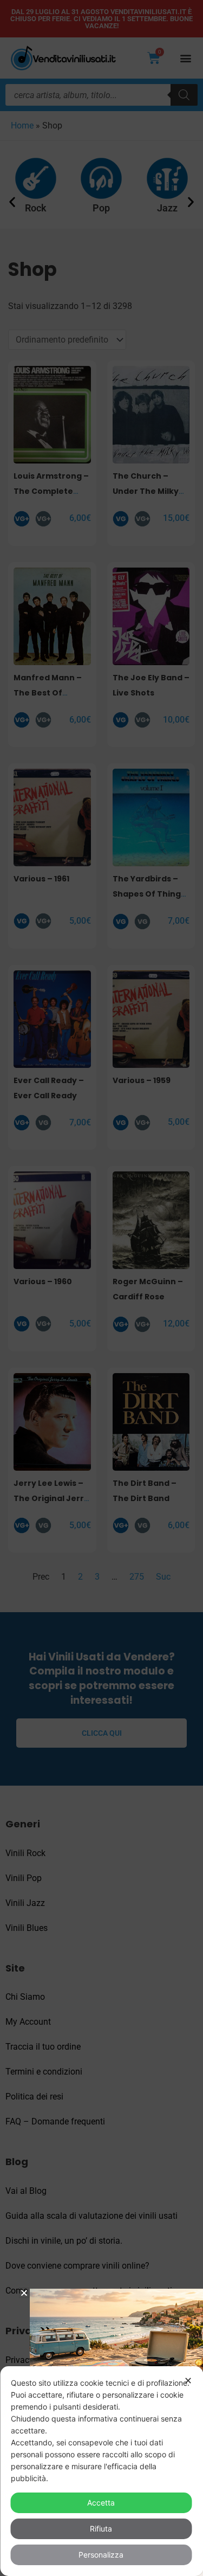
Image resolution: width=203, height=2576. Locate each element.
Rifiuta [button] (101, 2529)
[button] (24, 2293)
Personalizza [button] (101, 2555)
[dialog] (101, 2471)
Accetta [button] (101, 2503)
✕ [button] (188, 2381)
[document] (101, 1288)
